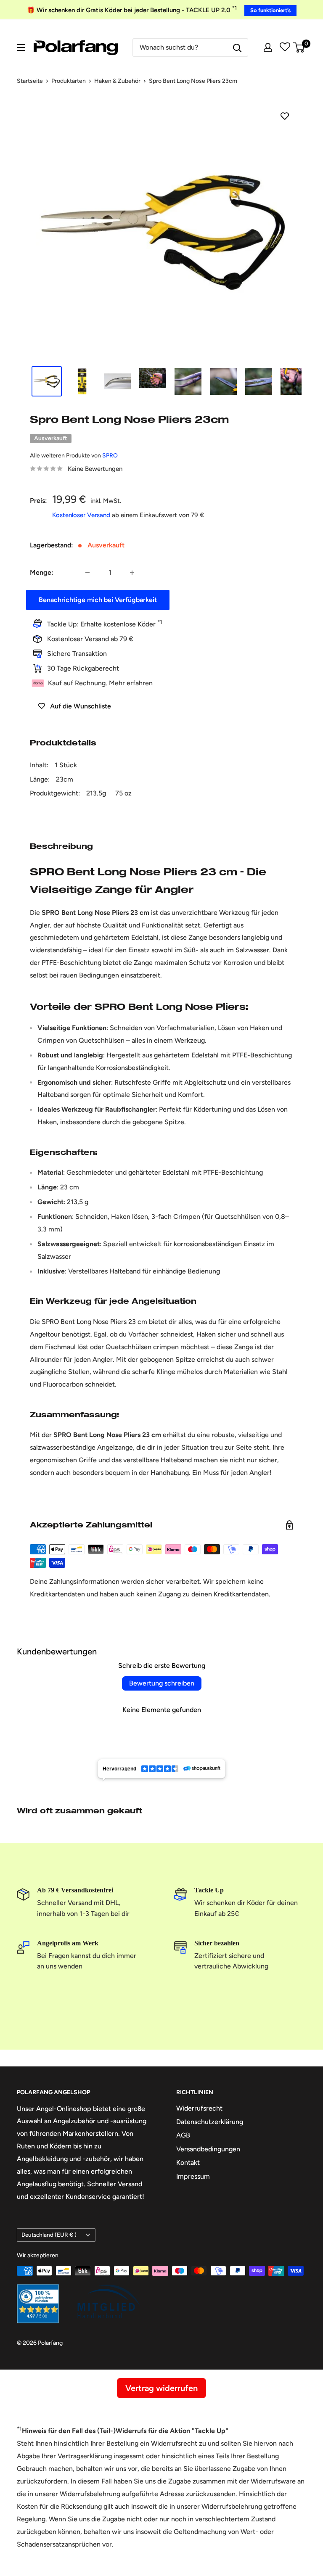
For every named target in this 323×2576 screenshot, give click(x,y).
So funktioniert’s (270, 10)
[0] (299, 48)
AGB (183, 2135)
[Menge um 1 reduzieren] (87, 573)
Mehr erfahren (131, 683)
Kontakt (188, 2163)
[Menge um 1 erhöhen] (132, 573)
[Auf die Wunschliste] (285, 116)
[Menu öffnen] (21, 48)
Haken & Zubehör (117, 81)
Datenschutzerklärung (210, 2122)
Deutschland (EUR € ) (49, 2235)
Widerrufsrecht (199, 2108)
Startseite (30, 81)
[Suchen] (237, 48)
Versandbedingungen (208, 2149)
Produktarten (69, 81)
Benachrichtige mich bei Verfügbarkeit (98, 600)
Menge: (42, 572)
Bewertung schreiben (162, 1683)
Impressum (193, 2176)
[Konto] (268, 48)
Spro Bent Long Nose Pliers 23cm (193, 81)
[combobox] (180, 48)
